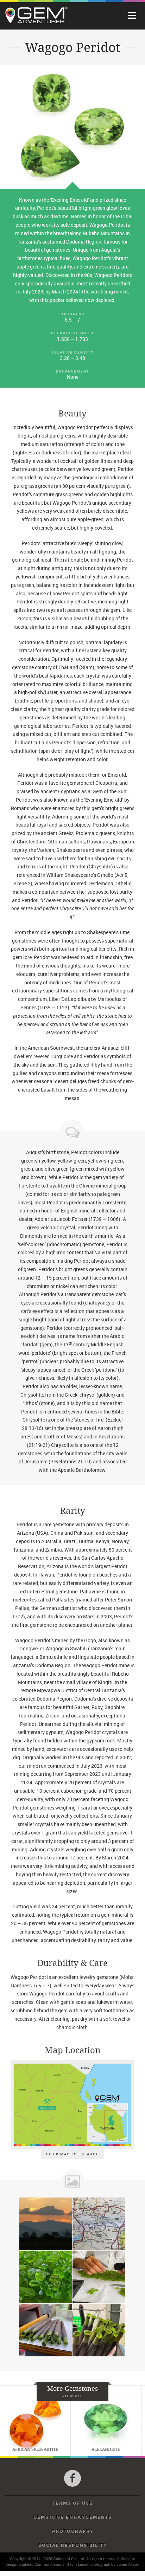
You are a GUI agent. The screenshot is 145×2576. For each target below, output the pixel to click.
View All (72, 2396)
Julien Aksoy (128, 2564)
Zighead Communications (42, 2564)
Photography (73, 2531)
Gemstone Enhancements (73, 2517)
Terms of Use (73, 2503)
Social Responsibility (72, 2545)
